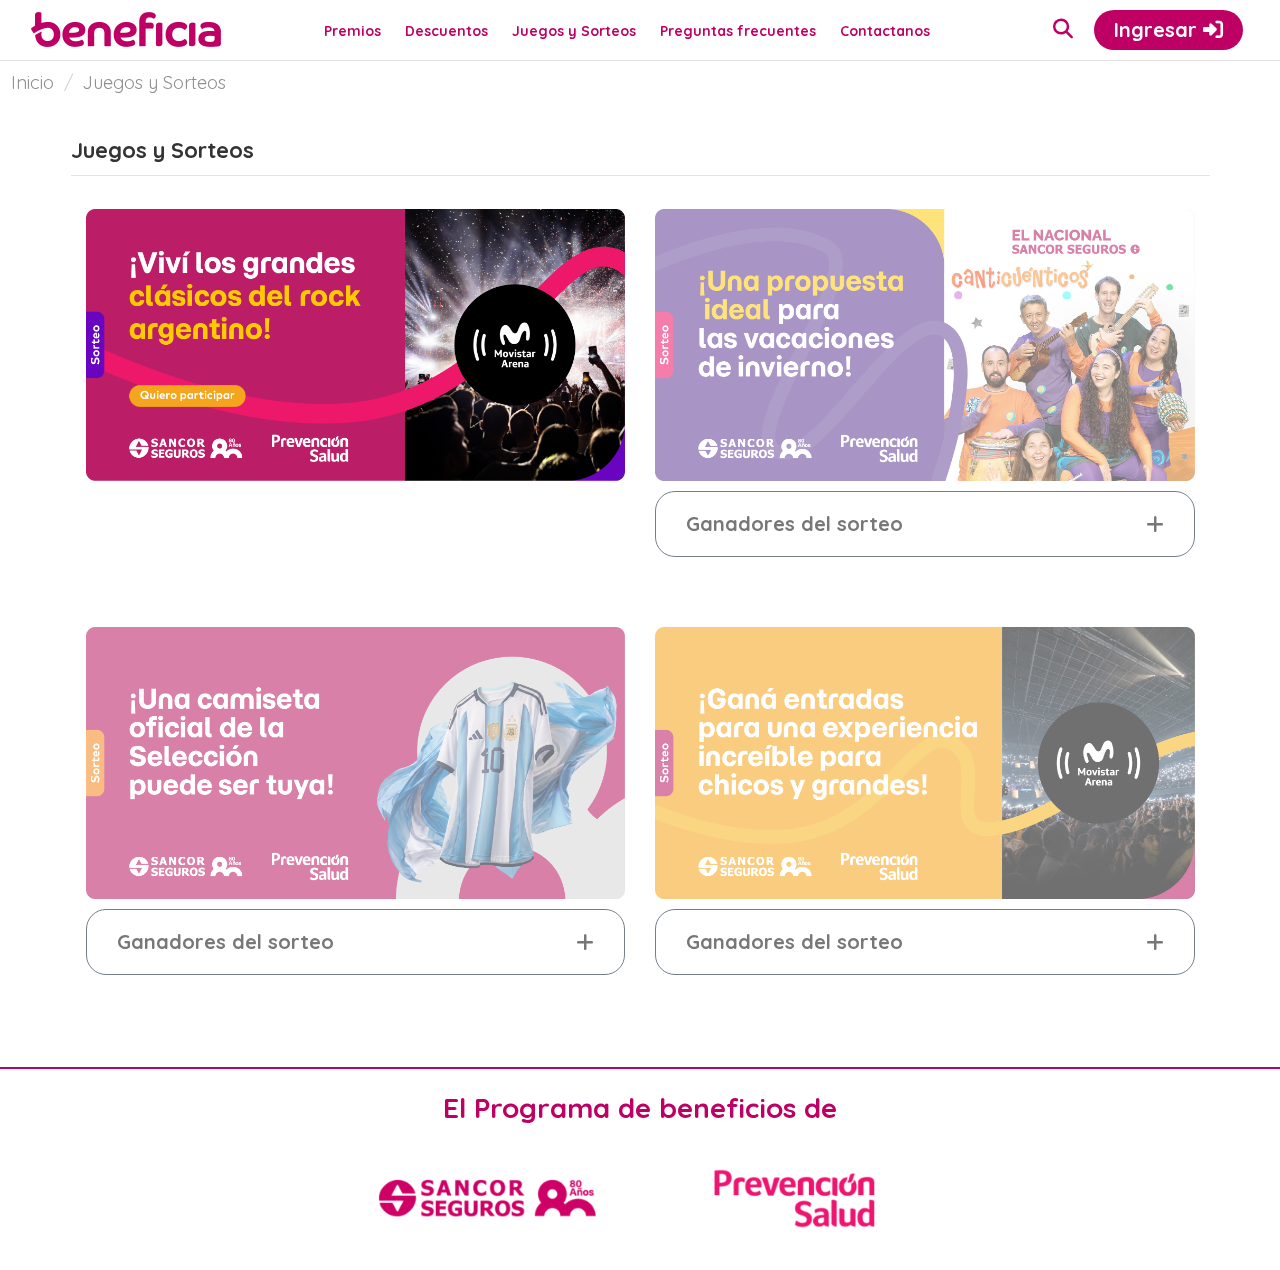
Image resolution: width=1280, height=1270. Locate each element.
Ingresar (1158, 29)
